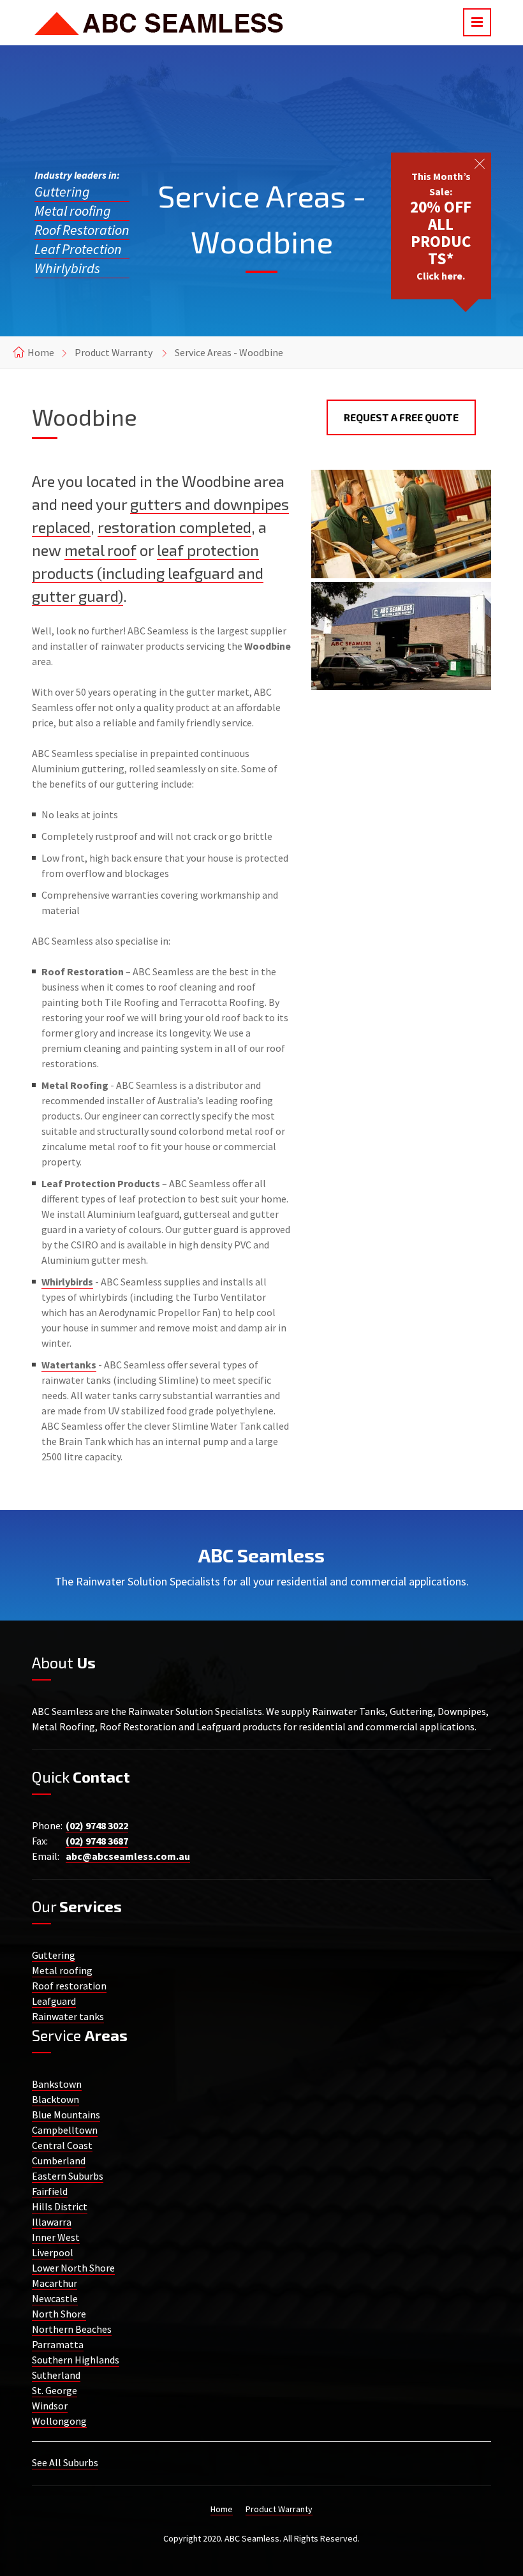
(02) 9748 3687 (97, 1841)
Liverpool (53, 2252)
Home (41, 352)
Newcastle (55, 2298)
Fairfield (50, 2191)
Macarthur (55, 2283)
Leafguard (54, 2001)
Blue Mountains (66, 2115)
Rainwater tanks (68, 2016)
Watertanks (69, 1365)
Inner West (56, 2237)
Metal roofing (73, 211)
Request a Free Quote (401, 417)
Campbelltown (65, 2130)
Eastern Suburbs (68, 2176)
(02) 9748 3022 (97, 1825)
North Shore (59, 2314)
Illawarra (52, 2222)
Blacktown (55, 2099)
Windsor (50, 2406)
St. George (55, 2390)
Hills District (60, 2206)
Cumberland (59, 2160)
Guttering (62, 191)
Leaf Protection (78, 249)
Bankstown (57, 2084)
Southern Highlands (76, 2360)
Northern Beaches (72, 2329)
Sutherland (56, 2375)
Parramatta (58, 2344)
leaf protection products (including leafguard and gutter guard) (148, 573)
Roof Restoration (82, 230)
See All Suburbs (65, 2462)
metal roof (100, 550)
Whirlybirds (67, 268)
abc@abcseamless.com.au (128, 1856)
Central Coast (62, 2145)
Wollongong (59, 2421)
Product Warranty (114, 352)
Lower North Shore (73, 2268)
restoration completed (174, 527)
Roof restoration (69, 1986)
